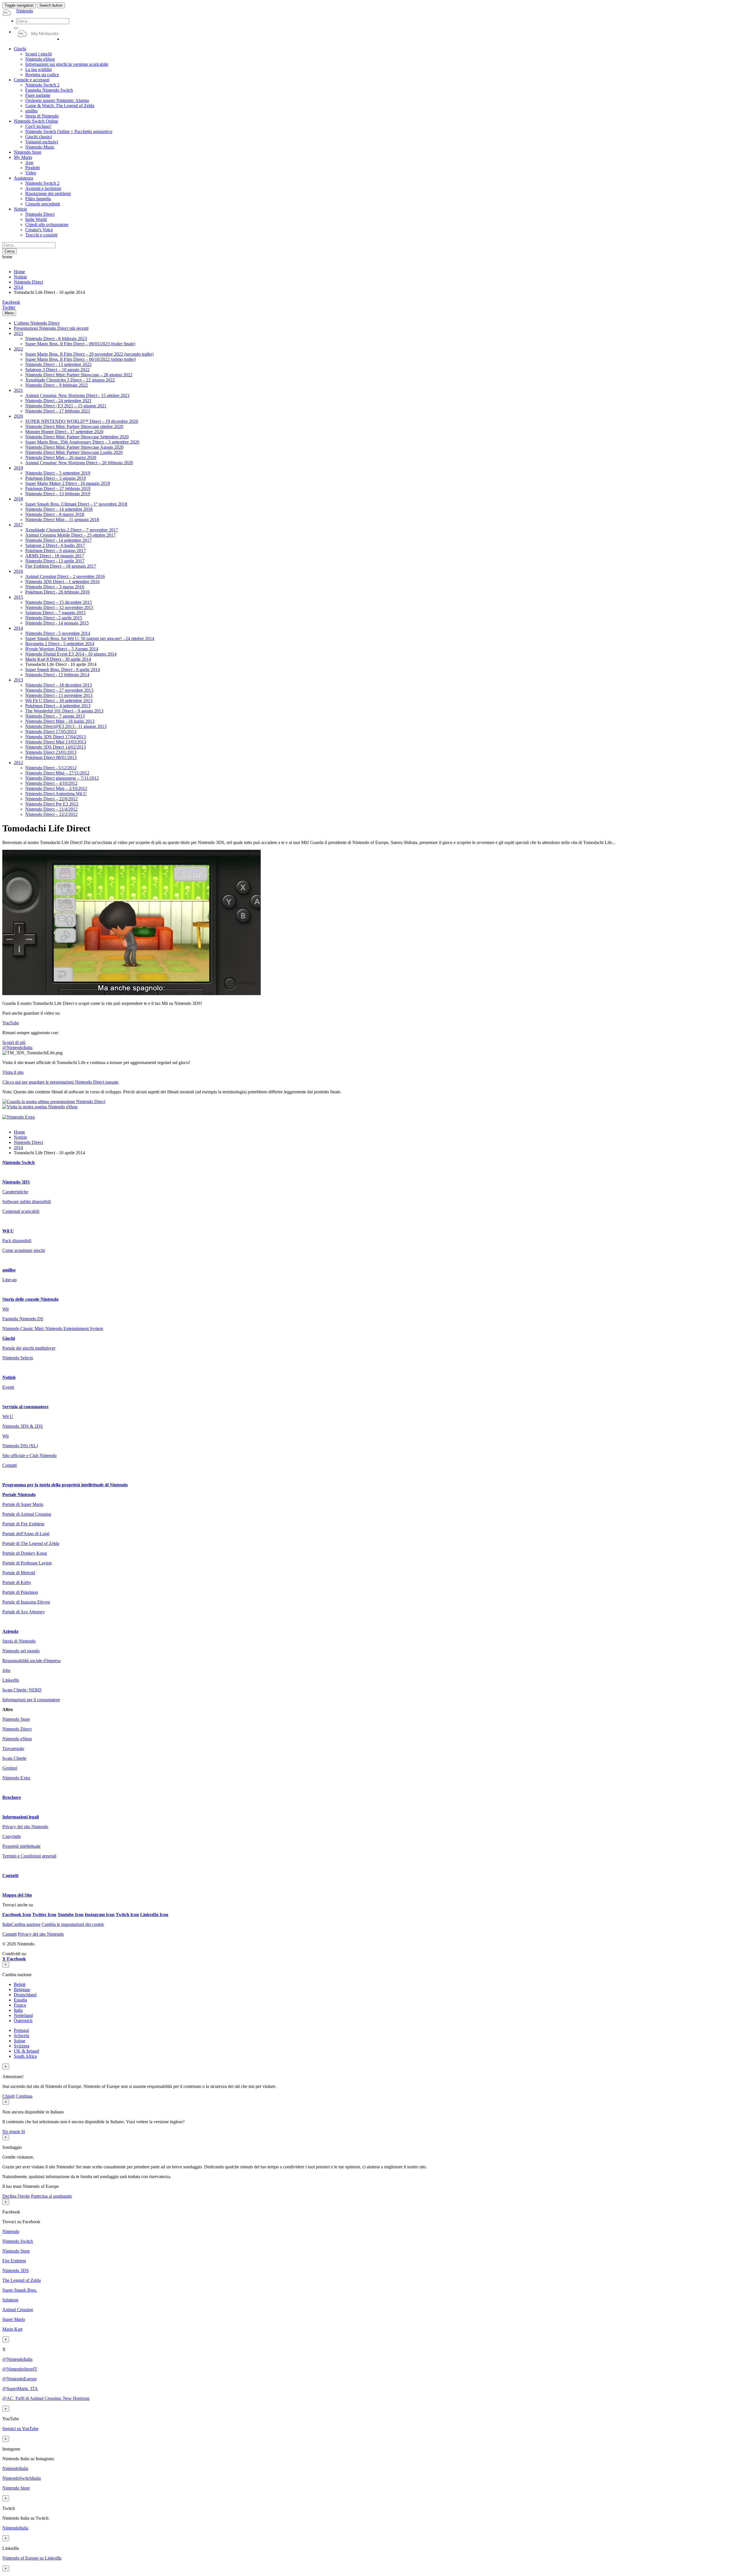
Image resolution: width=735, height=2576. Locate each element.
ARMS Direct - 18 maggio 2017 (55, 556)
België (20, 1984)
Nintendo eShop (17, 1739)
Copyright (11, 1836)
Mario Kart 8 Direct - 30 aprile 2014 (58, 659)
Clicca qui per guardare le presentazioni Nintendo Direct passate (60, 1082)
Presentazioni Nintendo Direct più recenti (51, 328)
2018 (18, 499)
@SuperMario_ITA (20, 2389)
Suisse (20, 2041)
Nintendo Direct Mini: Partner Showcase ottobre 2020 (74, 426)
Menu (9, 313)
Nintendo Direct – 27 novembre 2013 (59, 690)
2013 (18, 680)
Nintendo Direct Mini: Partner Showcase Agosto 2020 (74, 447)
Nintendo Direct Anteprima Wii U (56, 794)
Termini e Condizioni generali (29, 1856)
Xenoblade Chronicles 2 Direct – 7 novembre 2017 (72, 530)
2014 (18, 287)
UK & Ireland (26, 2051)
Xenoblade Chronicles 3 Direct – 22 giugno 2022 (70, 380)
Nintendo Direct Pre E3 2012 (52, 804)
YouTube (11, 1023)
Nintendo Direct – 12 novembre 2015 (59, 607)
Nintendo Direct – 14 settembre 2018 (59, 509)
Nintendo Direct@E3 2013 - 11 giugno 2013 (66, 726)
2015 (18, 597)
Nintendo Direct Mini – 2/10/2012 (56, 788)
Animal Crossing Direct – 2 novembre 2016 (65, 576)
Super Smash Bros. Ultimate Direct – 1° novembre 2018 (76, 504)
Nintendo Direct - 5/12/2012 (51, 768)
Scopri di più (14, 1042)
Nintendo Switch (19, 1162)
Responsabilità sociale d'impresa (31, 1661)
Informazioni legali (21, 1817)
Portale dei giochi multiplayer (29, 1348)
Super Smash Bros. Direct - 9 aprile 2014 (63, 669)
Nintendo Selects (18, 1358)
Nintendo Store (16, 1719)
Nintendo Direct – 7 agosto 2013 (55, 716)
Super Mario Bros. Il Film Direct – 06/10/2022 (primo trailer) (81, 359)
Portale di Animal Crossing (27, 1514)
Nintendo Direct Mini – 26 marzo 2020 (61, 457)
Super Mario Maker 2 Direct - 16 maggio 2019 (68, 483)
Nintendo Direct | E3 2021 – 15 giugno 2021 (66, 406)
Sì (23, 2131)
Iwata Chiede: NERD (22, 1690)
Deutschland (25, 1995)
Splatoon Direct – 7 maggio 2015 (55, 613)
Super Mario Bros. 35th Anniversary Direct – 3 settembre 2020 (82, 442)
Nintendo (11, 2231)
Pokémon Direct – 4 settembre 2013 (58, 706)
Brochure (12, 1797)
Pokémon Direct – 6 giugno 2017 (56, 551)
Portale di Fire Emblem (23, 1524)
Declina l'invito (16, 2196)
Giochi (9, 1338)
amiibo (9, 1270)
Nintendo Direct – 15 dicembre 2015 (59, 602)
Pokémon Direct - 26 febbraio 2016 (57, 592)
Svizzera (22, 2046)
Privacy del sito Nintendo (25, 1827)
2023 (18, 333)
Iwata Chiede (14, 1758)
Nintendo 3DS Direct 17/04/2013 (56, 737)
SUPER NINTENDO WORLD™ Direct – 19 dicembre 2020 (82, 421)
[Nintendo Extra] (19, 1117)
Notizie (20, 277)
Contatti (9, 1465)
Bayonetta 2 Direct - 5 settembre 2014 (60, 644)
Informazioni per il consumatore (31, 1700)
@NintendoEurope (20, 2379)
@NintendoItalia (17, 1048)
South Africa (25, 2056)
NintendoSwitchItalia (22, 2478)
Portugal (21, 2030)
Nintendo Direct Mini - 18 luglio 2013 (60, 721)
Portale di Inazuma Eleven (26, 1602)
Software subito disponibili (27, 1202)
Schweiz (22, 2035)
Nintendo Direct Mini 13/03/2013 (56, 742)
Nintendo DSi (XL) (20, 1446)
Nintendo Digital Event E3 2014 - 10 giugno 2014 (71, 654)
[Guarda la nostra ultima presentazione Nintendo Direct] (54, 1102)
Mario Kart (12, 2329)
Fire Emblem (14, 2261)
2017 (18, 525)
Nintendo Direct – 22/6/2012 (51, 799)
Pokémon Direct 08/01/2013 (51, 757)
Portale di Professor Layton (27, 1563)
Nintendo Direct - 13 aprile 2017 (55, 561)
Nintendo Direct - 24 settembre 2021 (58, 401)
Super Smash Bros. (20, 2290)
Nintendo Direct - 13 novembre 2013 (59, 695)
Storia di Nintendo (19, 1641)
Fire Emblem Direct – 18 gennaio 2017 (61, 566)
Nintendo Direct (28, 282)
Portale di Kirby (17, 1582)
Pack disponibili (17, 1241)
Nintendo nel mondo (21, 1651)
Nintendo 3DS (16, 1182)
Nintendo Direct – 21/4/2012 (51, 809)
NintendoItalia (15, 2468)
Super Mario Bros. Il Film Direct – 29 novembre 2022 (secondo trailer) (89, 354)
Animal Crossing (18, 2310)
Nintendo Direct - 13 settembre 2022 (58, 364)
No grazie (12, 2131)
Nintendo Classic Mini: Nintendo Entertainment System (53, 1329)
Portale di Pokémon (20, 1592)
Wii (5, 1309)
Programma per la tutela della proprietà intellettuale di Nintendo (65, 1485)
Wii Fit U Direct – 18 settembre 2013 (59, 701)
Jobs (6, 1670)
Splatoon (10, 2300)
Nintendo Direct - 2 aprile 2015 (54, 618)
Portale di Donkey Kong (25, 1553)
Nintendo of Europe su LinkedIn (32, 2558)
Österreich (23, 2021)
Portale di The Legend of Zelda (31, 1543)
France (20, 2005)
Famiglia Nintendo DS (23, 1319)
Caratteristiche (15, 1192)
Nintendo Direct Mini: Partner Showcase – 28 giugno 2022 (79, 375)
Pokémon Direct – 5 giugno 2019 (56, 478)
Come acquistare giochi (24, 1250)
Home (19, 272)
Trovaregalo (13, 1749)
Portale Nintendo (19, 1495)
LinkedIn (11, 1680)
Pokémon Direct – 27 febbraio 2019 (58, 489)
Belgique (22, 1990)
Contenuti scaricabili (21, 1211)
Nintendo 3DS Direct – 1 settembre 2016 (62, 582)
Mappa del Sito (17, 1895)
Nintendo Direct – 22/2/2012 (51, 814)
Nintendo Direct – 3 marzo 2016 (55, 587)
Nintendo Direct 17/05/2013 (51, 732)
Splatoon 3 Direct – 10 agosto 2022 (57, 370)
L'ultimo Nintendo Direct (37, 323)
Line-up (9, 1280)
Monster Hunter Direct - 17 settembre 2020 (64, 432)
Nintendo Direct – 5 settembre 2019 (58, 473)
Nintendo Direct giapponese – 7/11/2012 (62, 778)
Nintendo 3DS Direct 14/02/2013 (56, 747)
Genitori (10, 1768)
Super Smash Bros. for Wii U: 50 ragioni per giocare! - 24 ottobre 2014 (90, 638)
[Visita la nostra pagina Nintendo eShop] (40, 1107)
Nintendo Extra (16, 1778)
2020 (18, 416)
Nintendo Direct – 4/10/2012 (51, 783)
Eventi (8, 1387)
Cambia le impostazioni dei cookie (73, 1924)
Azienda (10, 1631)
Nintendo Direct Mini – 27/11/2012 (57, 773)
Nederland (23, 2015)
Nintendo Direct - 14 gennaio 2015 (57, 623)
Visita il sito (13, 1072)
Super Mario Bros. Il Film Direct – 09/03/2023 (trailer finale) (80, 344)
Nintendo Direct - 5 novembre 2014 (58, 633)
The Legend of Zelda (22, 2280)
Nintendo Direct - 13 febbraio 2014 (57, 675)
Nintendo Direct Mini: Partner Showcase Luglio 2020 (74, 452)
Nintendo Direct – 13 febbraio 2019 (58, 494)
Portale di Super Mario (23, 1504)
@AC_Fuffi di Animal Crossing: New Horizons (46, 2398)
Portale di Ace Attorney (24, 1612)
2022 (18, 349)
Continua (24, 2096)
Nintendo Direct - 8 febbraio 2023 (56, 339)
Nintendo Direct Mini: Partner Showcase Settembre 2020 (77, 437)
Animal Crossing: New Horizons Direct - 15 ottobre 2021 (78, 395)
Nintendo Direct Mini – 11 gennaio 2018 (62, 520)
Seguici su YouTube (20, 2428)
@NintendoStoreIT (20, 2369)
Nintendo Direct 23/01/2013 (51, 752)
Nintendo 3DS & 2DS (23, 1426)
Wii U (8, 1231)
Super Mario (14, 2319)
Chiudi (8, 2096)
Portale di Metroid (19, 1573)
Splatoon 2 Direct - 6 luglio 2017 (55, 545)
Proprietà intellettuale (21, 1846)
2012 (18, 763)
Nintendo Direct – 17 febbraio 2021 (58, 411)
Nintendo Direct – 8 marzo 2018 (55, 514)
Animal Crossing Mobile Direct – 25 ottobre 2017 (70, 535)
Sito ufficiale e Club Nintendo (29, 1455)
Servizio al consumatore (25, 1407)
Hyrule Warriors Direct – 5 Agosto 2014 (62, 649)
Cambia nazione (21, 1924)
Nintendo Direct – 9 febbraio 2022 (57, 385)
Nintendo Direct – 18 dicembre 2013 (59, 685)
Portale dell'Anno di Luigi (26, 1534)
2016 (18, 571)
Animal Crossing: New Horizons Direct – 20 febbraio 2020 (79, 463)
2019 (18, 468)
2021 (18, 390)
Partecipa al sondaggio (51, 2196)
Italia (18, 2010)
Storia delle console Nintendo (30, 1299)
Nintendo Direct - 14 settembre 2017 (58, 540)
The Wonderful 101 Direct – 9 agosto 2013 (64, 711)
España (20, 2000)
